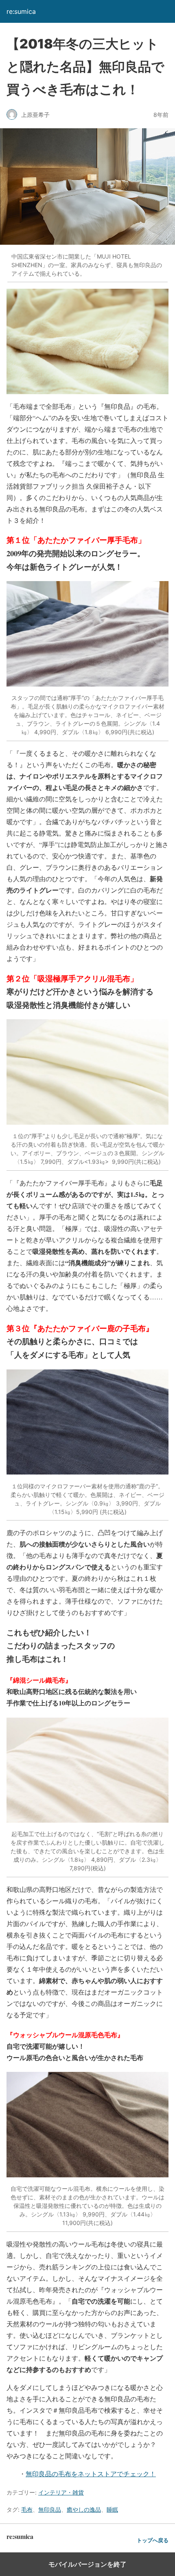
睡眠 (112, 2509)
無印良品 (50, 2509)
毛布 (27, 2509)
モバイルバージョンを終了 (87, 2564)
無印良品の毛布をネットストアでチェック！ (91, 2474)
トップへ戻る (153, 2540)
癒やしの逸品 (84, 2509)
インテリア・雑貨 (61, 2492)
